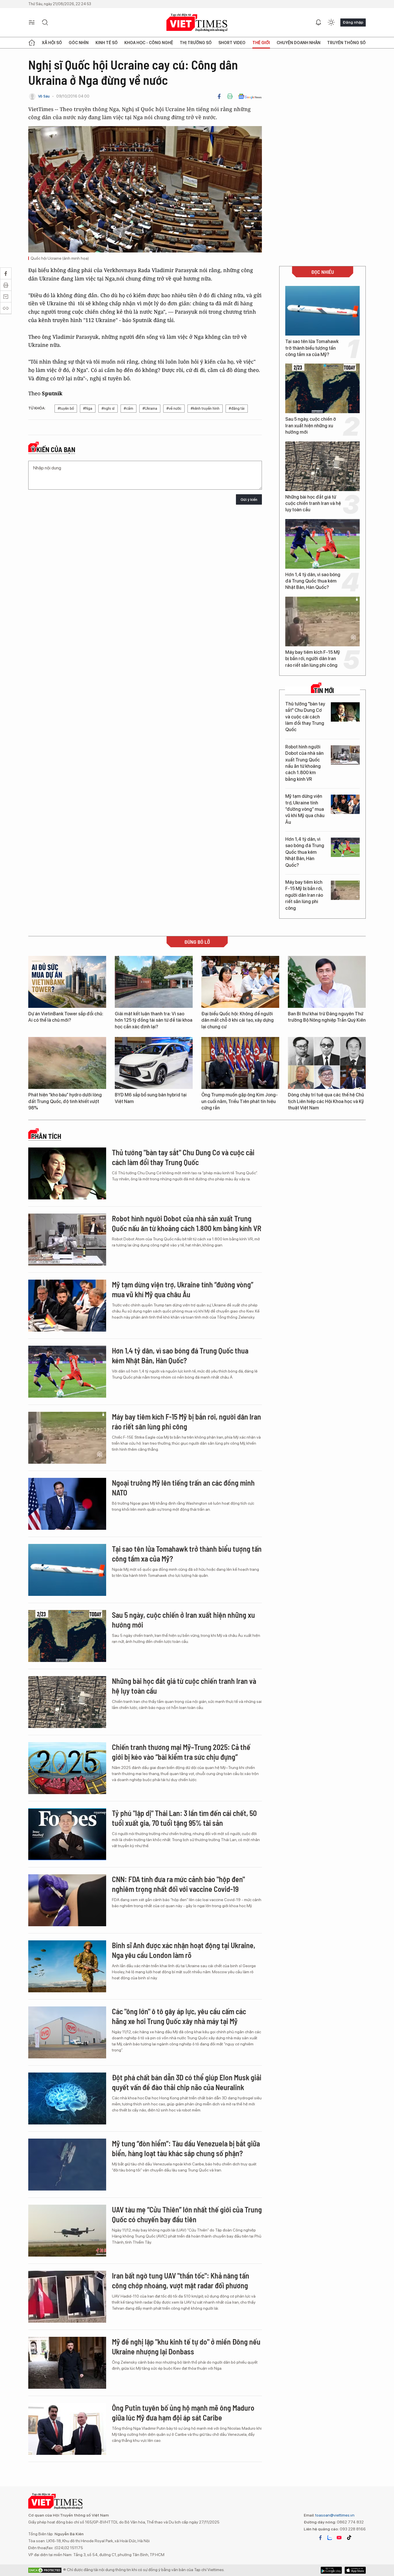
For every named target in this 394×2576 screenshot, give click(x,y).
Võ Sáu (44, 96)
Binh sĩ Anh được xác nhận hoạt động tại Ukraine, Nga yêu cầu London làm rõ (184, 1950)
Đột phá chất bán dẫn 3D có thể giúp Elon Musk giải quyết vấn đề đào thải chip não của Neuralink (187, 2082)
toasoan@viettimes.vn (334, 2515)
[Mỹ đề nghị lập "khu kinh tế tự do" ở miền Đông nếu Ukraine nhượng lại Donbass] (67, 2363)
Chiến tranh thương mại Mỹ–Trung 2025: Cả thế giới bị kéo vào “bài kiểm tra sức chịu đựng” (181, 1752)
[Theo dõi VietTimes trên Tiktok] (349, 2538)
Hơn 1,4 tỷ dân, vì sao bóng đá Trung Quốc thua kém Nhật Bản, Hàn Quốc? (313, 581)
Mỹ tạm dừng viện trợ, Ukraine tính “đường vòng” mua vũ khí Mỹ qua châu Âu (305, 809)
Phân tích (46, 1136)
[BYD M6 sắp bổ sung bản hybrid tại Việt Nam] (154, 1063)
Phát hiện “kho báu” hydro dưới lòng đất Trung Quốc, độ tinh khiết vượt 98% (65, 1101)
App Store (331, 2570)
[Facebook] (219, 96)
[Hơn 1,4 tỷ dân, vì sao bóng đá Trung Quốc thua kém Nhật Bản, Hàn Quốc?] (322, 544)
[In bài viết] (230, 96)
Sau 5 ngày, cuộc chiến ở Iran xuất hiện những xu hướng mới (311, 426)
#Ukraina (150, 408)
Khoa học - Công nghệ (149, 43)
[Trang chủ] (32, 43)
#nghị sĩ (108, 408)
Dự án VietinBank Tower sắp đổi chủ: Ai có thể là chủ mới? (66, 1017)
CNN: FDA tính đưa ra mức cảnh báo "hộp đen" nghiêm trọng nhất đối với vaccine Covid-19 (178, 1884)
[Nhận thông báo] (318, 23)
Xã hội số (52, 43)
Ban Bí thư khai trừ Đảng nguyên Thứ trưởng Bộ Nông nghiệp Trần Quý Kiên (327, 1017)
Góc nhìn (79, 43)
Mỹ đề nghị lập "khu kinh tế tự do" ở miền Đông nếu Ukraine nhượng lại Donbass (186, 2346)
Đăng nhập (353, 22)
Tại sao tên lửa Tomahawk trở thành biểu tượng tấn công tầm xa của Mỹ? (312, 348)
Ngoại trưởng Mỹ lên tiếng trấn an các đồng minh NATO (183, 1488)
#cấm (128, 408)
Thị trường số (196, 43)
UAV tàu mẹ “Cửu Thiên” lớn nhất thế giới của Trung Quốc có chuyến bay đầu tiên (187, 2214)
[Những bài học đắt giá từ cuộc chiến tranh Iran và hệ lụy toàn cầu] (322, 466)
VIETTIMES (197, 23)
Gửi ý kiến (249, 500)
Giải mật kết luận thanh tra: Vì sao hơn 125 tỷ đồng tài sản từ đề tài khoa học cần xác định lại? (154, 1020)
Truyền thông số (346, 43)
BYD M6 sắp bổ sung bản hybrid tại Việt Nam (151, 1098)
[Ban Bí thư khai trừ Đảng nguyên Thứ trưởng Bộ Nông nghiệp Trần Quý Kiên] (327, 982)
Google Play (355, 2570)
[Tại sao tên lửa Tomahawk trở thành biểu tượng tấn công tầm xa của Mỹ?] (322, 311)
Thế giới (261, 43)
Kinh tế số (107, 43)
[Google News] (250, 96)
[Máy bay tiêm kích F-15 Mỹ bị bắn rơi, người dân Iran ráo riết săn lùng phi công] (322, 621)
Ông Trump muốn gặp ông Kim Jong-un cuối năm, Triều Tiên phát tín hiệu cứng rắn (240, 1101)
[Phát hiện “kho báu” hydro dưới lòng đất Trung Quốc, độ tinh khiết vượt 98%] (67, 1063)
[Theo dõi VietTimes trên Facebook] (320, 2538)
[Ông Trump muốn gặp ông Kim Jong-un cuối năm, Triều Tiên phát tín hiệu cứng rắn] (240, 1063)
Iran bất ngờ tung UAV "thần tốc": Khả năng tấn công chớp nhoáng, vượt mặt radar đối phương (181, 2280)
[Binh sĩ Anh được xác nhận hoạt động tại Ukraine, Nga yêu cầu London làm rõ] (67, 1966)
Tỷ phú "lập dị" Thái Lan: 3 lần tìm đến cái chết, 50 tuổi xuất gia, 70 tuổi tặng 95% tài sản (184, 1818)
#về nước (174, 408)
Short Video (232, 43)
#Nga (88, 408)
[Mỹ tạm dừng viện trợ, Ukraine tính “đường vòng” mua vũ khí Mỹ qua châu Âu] (345, 804)
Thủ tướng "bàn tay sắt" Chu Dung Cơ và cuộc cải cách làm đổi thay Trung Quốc (305, 717)
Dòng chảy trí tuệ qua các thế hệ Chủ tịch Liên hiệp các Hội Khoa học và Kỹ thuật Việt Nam (326, 1101)
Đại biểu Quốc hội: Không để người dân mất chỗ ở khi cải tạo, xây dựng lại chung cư (238, 1020)
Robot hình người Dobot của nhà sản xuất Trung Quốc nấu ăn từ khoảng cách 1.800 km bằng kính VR (304, 763)
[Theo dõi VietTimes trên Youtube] (339, 2538)
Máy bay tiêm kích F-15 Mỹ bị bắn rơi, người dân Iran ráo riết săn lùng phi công (313, 659)
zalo (330, 2538)
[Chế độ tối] (331, 23)
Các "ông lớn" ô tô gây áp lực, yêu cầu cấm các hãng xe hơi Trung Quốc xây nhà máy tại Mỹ (179, 2016)
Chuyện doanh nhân (299, 43)
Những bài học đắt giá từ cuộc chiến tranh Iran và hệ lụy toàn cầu (313, 503)
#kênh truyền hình (205, 408)
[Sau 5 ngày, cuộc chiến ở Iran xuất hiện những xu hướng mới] (322, 388)
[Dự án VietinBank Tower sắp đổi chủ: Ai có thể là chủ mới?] (67, 982)
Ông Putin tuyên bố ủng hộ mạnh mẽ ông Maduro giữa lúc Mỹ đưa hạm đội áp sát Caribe (183, 2413)
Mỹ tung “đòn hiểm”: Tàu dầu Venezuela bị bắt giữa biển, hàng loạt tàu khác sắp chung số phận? (186, 2148)
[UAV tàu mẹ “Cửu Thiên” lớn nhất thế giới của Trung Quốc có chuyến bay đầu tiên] (67, 2231)
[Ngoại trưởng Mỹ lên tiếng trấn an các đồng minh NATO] (67, 1504)
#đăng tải (237, 408)
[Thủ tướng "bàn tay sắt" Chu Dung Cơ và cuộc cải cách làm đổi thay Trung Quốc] (345, 712)
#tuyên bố (66, 408)
